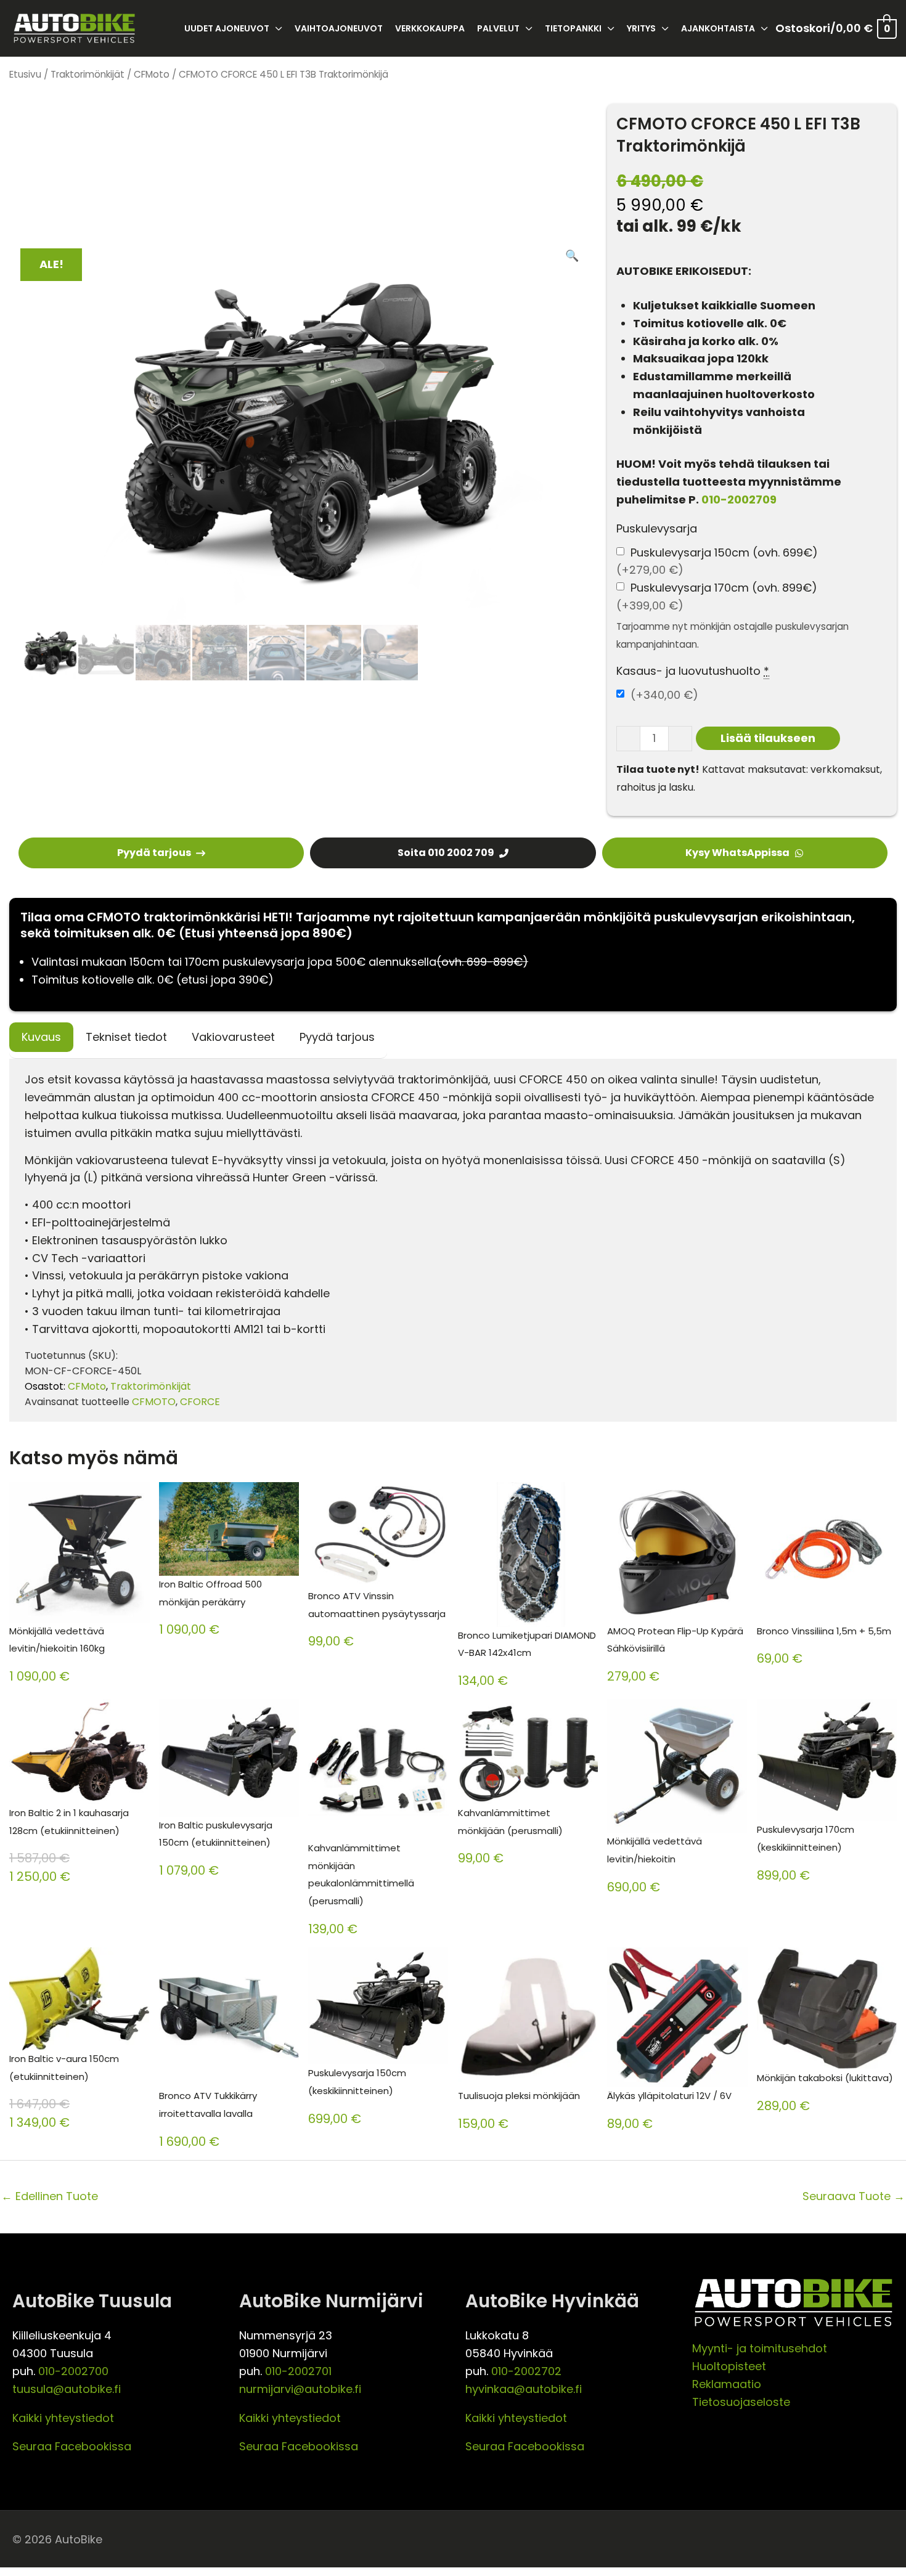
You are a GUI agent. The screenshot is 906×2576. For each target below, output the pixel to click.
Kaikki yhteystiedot (63, 2418)
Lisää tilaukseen (768, 738)
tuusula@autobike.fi (67, 2389)
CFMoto (152, 74)
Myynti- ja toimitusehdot (760, 2348)
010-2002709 (739, 499)
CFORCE (200, 1402)
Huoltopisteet (729, 2366)
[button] (572, 256)
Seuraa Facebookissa (72, 2446)
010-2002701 (298, 2371)
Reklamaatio (727, 2384)
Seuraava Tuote (854, 2196)
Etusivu (25, 74)
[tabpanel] (453, 1240)
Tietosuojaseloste (741, 2402)
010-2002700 (73, 2371)
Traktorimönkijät (88, 74)
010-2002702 (526, 2371)
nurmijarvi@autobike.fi (300, 2389)
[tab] (41, 1037)
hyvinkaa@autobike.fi (524, 2389)
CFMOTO (154, 1402)
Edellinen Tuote (50, 2196)
